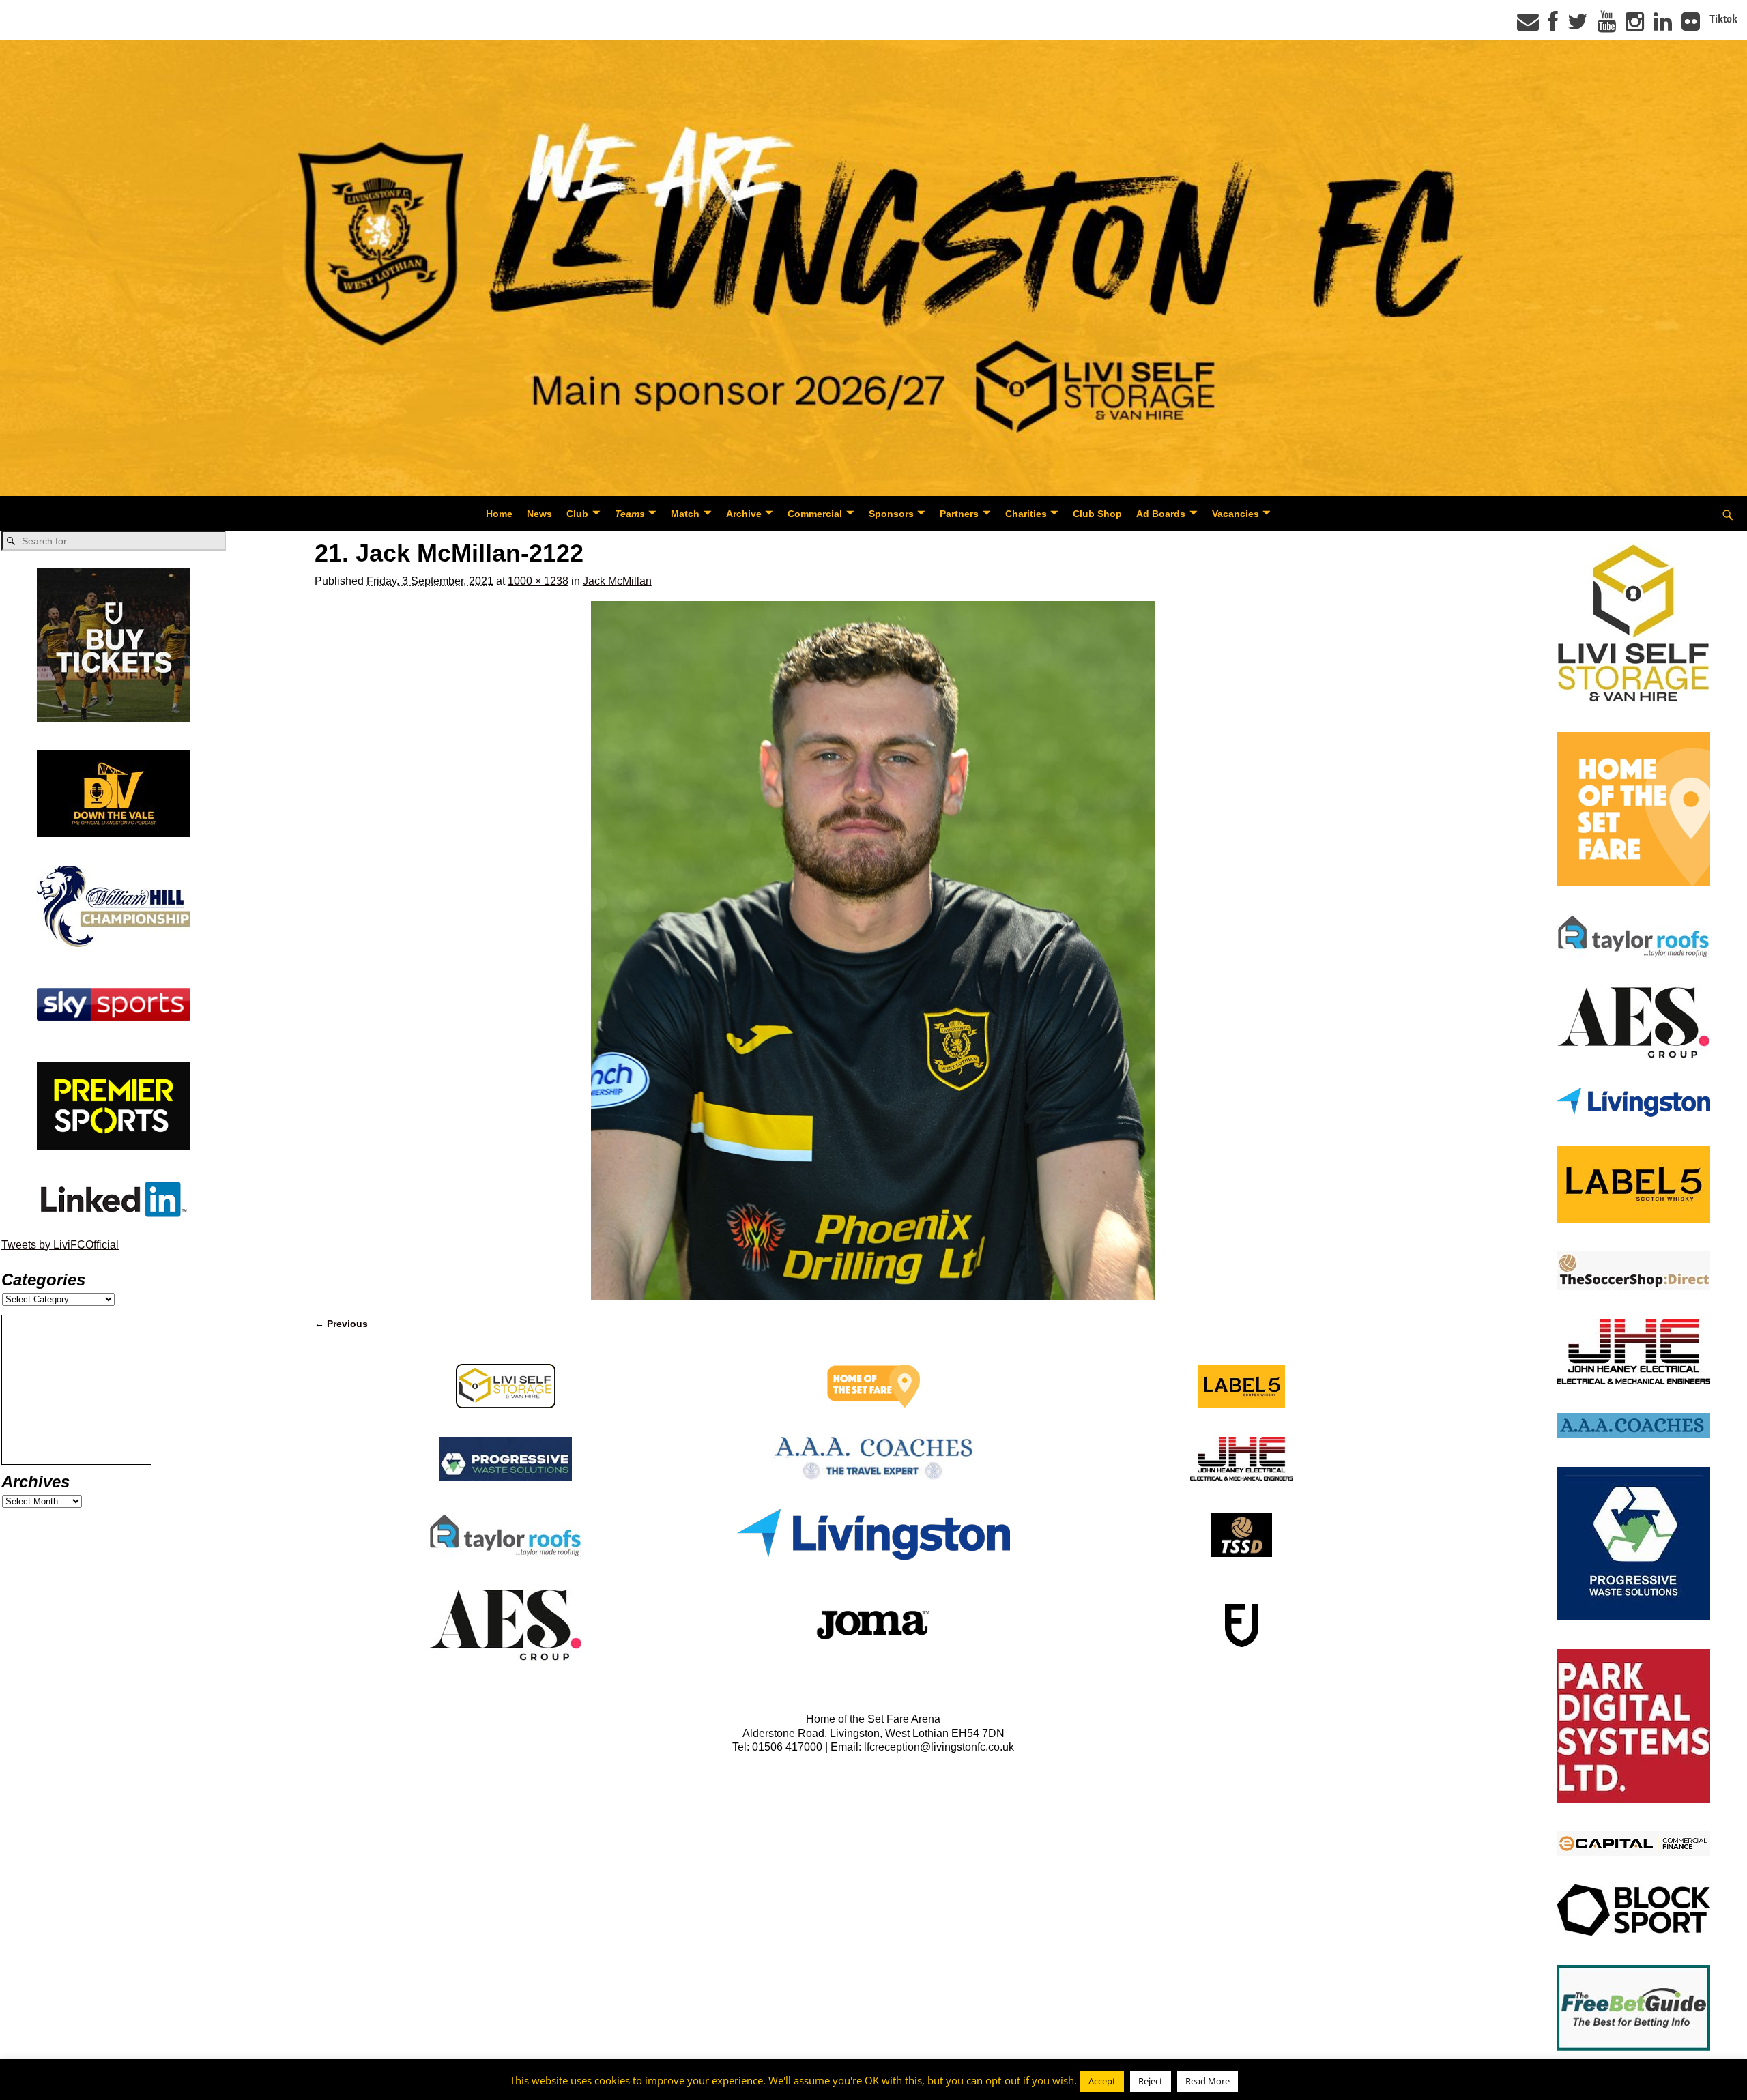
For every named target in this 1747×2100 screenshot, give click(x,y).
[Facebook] (1553, 26)
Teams (630, 514)
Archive (744, 514)
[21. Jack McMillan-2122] (873, 950)
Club (577, 514)
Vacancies (1236, 514)
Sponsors (891, 514)
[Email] (1528, 26)
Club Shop (1097, 514)
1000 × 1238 (538, 581)
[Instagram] (1635, 26)
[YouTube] (1607, 26)
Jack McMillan (617, 581)
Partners (959, 514)
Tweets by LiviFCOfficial (60, 1245)
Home (499, 514)
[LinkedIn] (1663, 26)
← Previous (341, 1324)
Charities (1026, 514)
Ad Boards (1161, 514)
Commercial (815, 514)
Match (685, 514)
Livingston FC (76, 2087)
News (539, 514)
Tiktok (1723, 19)
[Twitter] (1578, 26)
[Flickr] (1691, 26)
